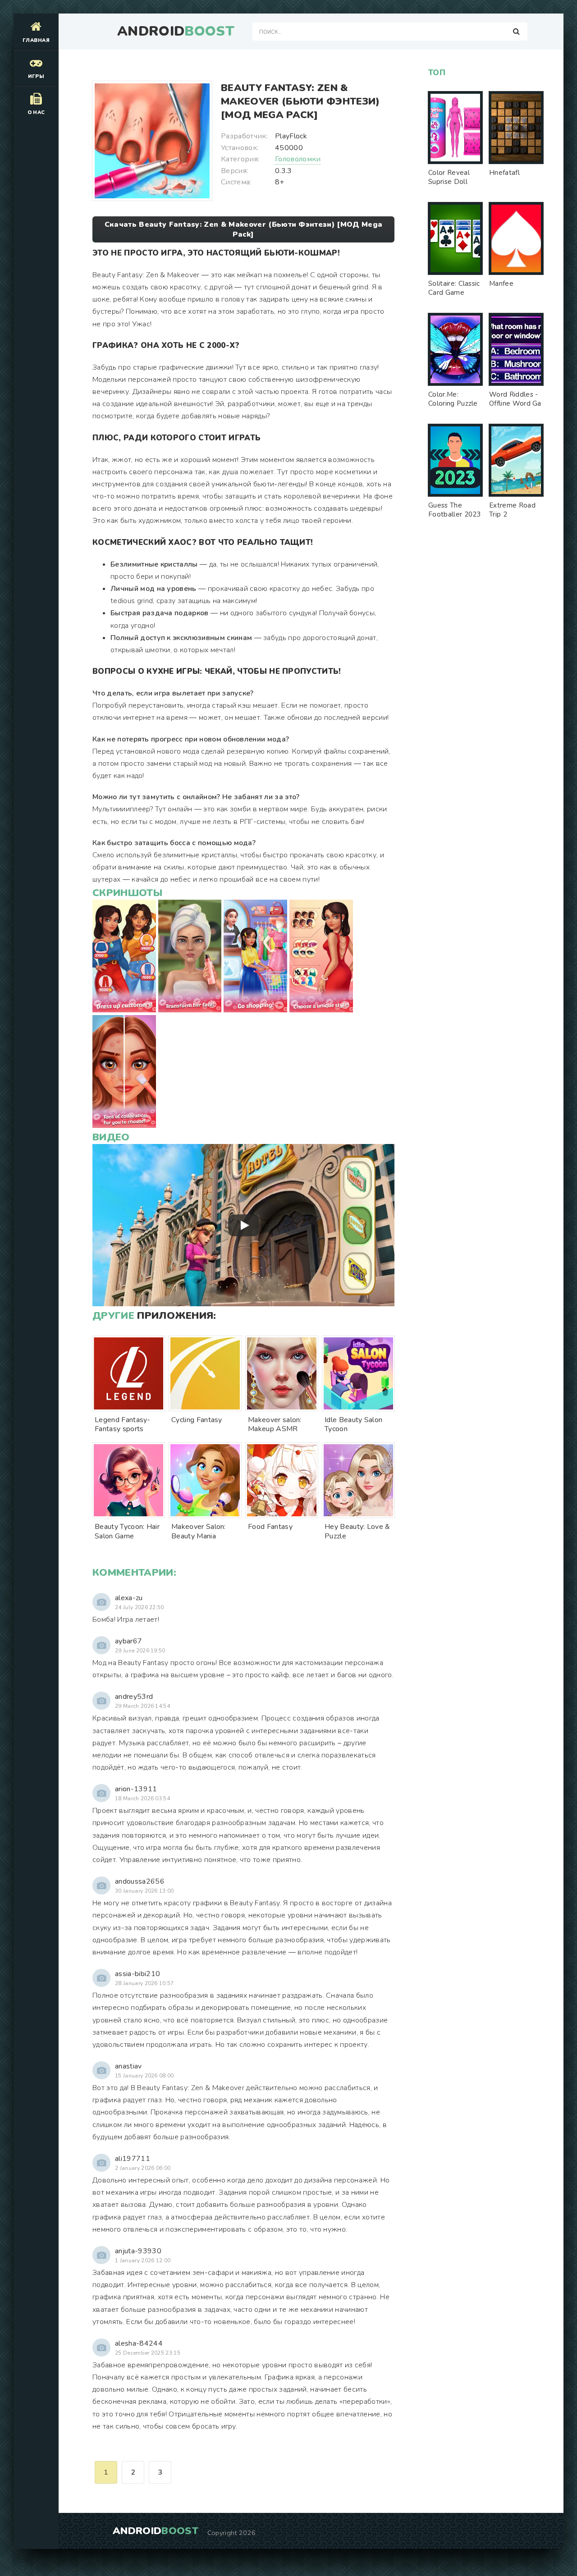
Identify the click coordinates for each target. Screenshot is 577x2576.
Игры (36, 76)
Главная (36, 40)
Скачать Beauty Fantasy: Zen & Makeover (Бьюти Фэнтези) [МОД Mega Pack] (243, 229)
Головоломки (298, 159)
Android (176, 32)
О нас (36, 112)
